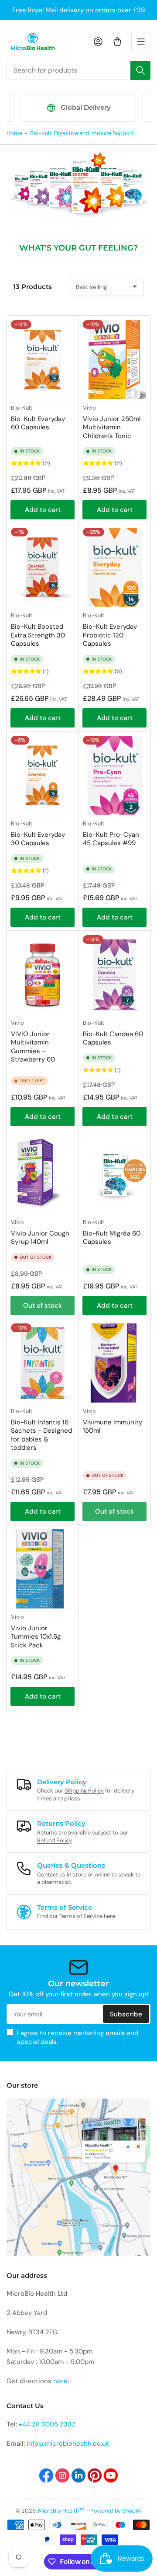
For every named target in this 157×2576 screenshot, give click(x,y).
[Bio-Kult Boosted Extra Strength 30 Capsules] (43, 567)
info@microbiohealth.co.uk (68, 2444)
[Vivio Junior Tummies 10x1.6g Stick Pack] (43, 1569)
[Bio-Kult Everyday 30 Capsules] (43, 775)
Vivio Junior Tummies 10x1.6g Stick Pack (36, 1637)
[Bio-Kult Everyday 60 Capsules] (43, 360)
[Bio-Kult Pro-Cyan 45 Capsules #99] (114, 775)
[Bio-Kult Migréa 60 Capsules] (114, 1174)
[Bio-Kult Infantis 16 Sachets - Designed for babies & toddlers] (43, 1363)
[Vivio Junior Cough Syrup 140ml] (43, 1174)
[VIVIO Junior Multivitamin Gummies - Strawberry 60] (43, 975)
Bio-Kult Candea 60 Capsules (113, 1038)
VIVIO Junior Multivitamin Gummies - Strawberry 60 (33, 1047)
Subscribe (126, 2014)
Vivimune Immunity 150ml (113, 1427)
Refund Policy (54, 1840)
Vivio (89, 408)
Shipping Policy (84, 1791)
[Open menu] (141, 42)
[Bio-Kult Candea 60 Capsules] (114, 975)
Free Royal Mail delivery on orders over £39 (78, 10)
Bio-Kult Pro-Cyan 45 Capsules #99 (111, 839)
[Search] (140, 70)
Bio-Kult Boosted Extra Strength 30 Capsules (38, 635)
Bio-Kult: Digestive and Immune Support (82, 133)
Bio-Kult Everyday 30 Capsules (38, 839)
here (109, 1916)
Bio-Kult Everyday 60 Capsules (38, 423)
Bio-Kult (22, 408)
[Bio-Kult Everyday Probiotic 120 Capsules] (114, 567)
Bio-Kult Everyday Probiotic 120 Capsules (110, 635)
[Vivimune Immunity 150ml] (114, 1363)
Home (14, 133)
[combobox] (78, 70)
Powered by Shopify (116, 2511)
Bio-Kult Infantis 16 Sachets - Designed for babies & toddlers (41, 1435)
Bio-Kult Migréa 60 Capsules (112, 1238)
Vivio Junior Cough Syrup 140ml (40, 1238)
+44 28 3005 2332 (47, 2424)
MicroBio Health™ (61, 2511)
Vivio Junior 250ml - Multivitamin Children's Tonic (114, 427)
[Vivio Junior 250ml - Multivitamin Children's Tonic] (114, 360)
